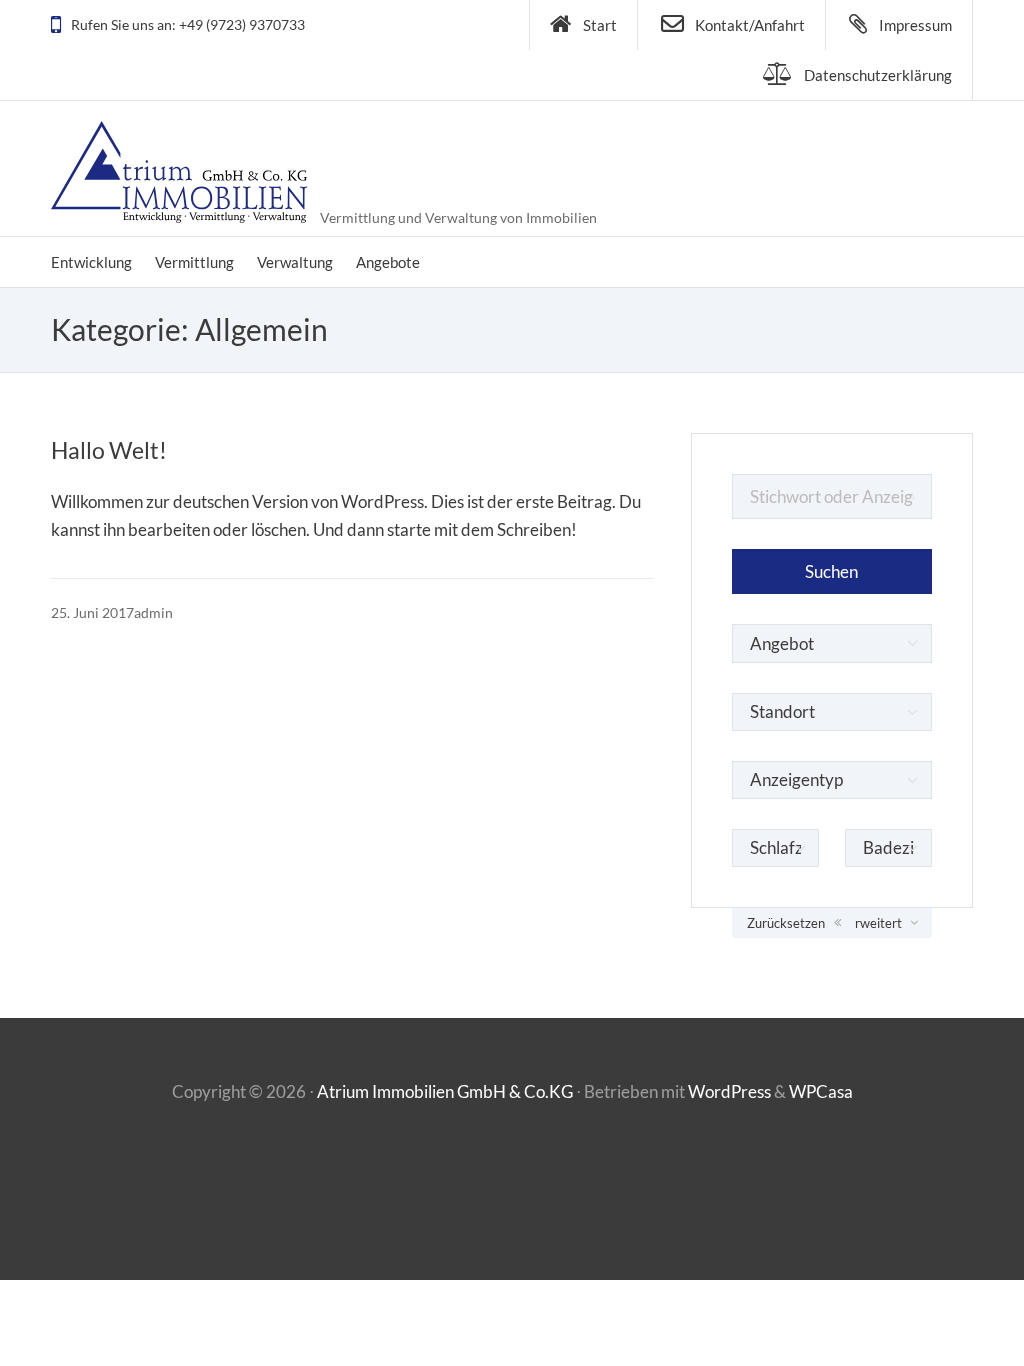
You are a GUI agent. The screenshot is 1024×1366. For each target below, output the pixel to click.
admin (153, 612)
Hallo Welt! (109, 450)
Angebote (388, 262)
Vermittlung (194, 262)
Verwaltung (295, 262)
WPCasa (821, 1091)
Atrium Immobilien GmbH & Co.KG (445, 1091)
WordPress (729, 1091)
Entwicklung (91, 262)
